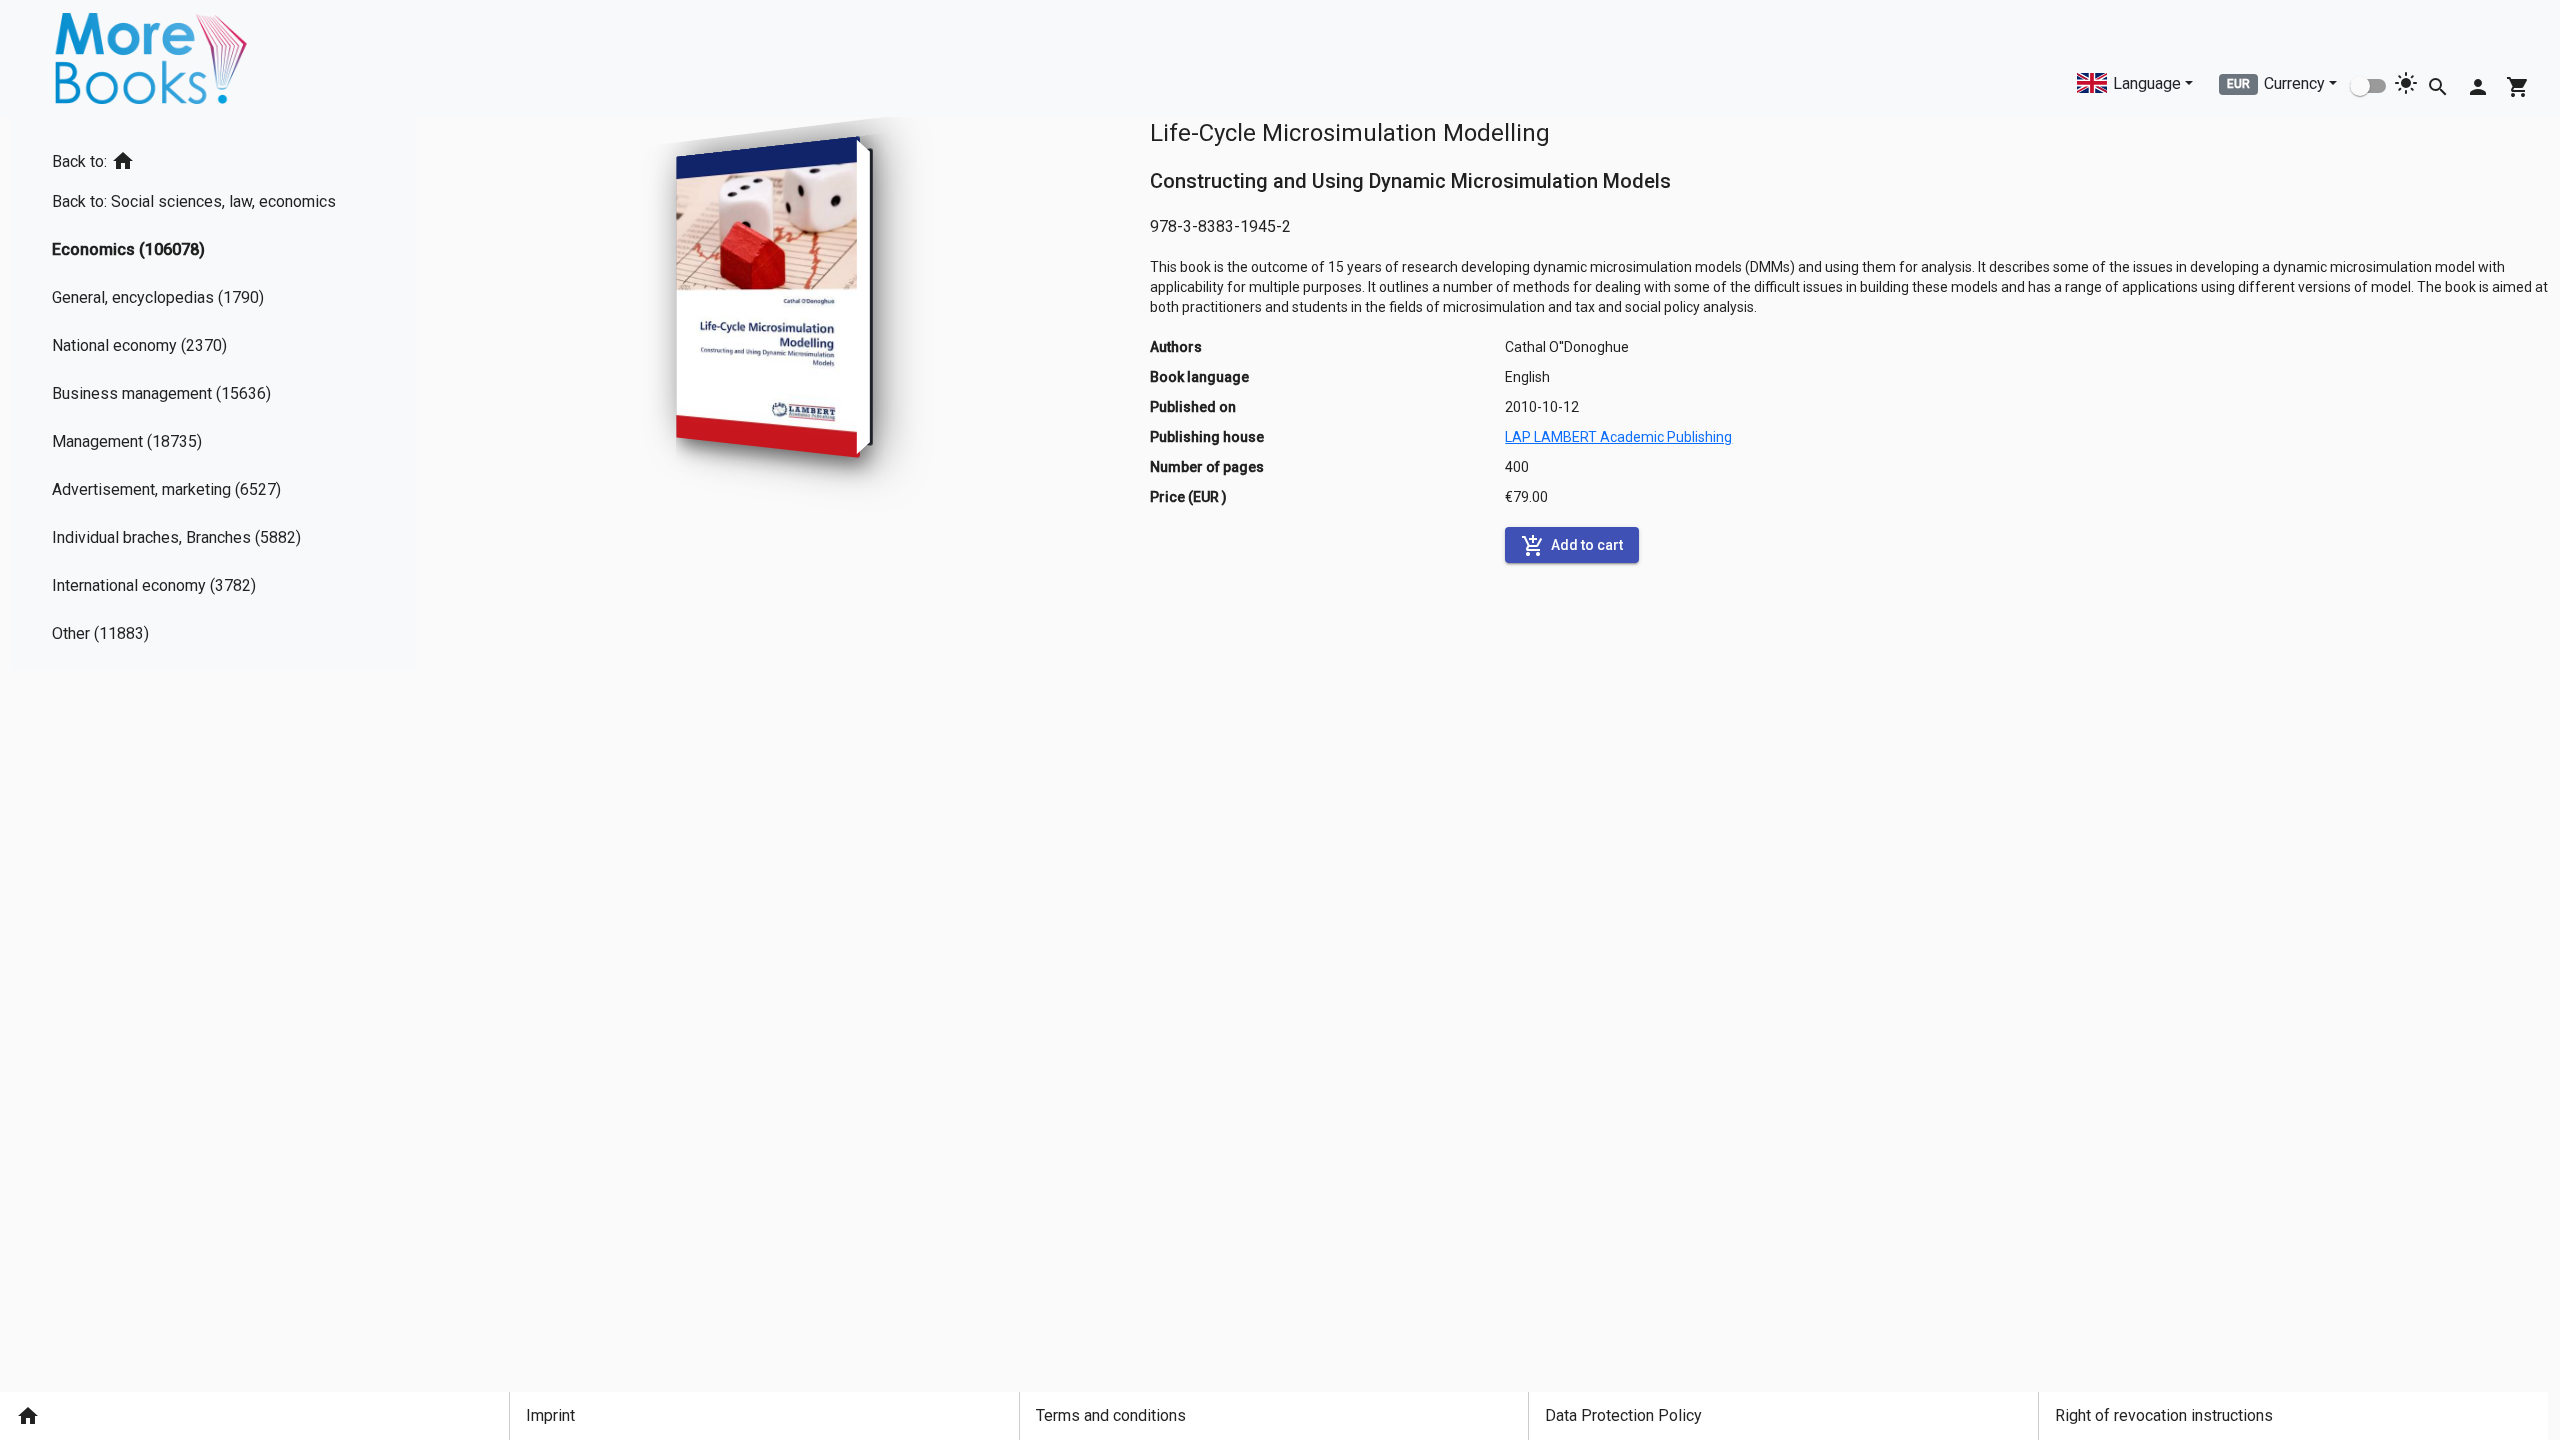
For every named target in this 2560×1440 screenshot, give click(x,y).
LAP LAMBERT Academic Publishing (1618, 437)
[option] (202, 157)
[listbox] (202, 393)
